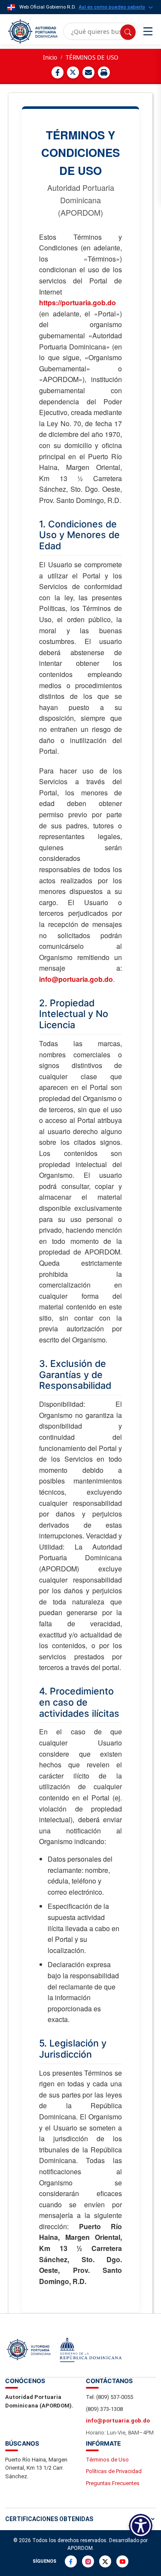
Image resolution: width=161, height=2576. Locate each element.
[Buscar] (128, 32)
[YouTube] (122, 2561)
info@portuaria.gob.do (76, 979)
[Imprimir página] (104, 72)
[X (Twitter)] (105, 2561)
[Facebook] (71, 2561)
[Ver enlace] (32, 32)
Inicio (50, 57)
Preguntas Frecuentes (113, 2483)
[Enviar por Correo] (88, 72)
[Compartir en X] (73, 72)
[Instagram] (88, 2561)
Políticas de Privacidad (114, 2471)
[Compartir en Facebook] (58, 72)
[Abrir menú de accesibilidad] (141, 2526)
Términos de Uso (107, 2460)
